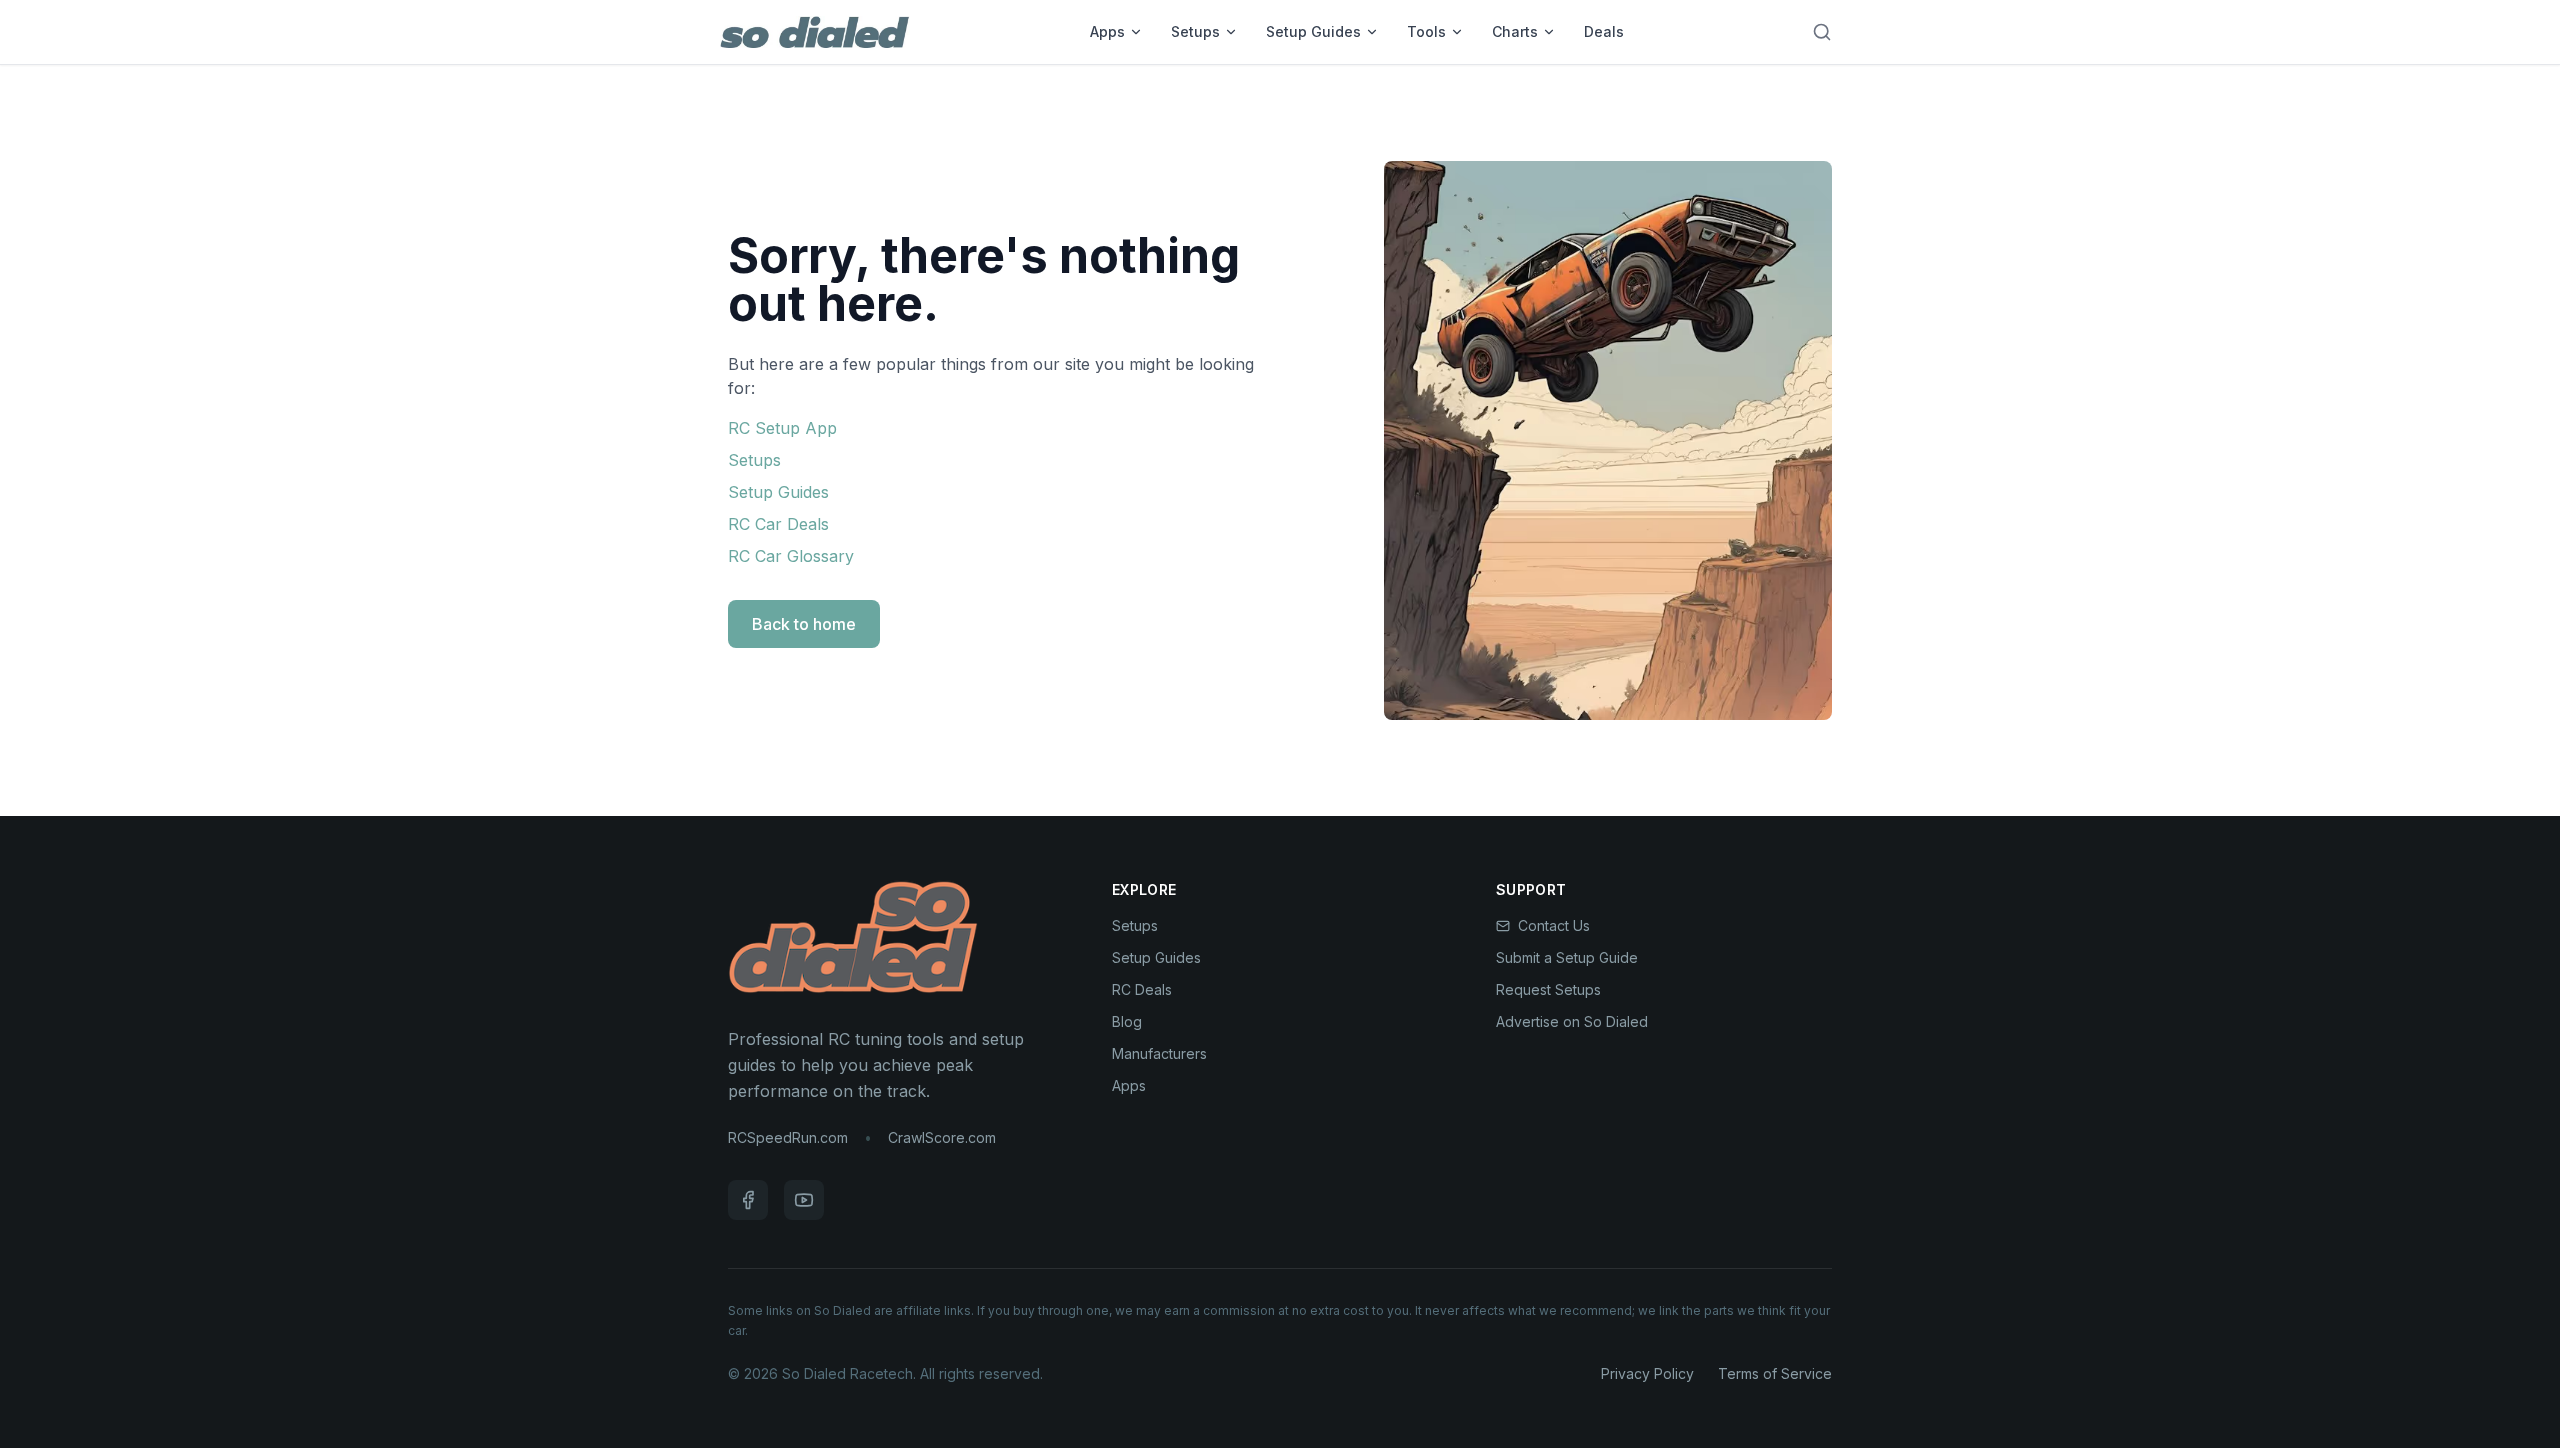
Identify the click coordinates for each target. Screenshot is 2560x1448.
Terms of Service (1775, 1373)
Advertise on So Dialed (1572, 1021)
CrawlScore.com (942, 1137)
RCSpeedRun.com (788, 1137)
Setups (1195, 31)
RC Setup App (782, 428)
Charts (1515, 31)
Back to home (804, 624)
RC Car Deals (778, 524)
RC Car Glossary (791, 556)
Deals (1604, 31)
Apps (1107, 31)
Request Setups (1548, 989)
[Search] (1822, 32)
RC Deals (1142, 989)
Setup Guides (1313, 31)
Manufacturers (1159, 1053)
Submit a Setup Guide (1567, 957)
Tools (1426, 31)
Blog (1127, 1021)
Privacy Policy (1647, 1373)
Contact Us (1554, 925)
